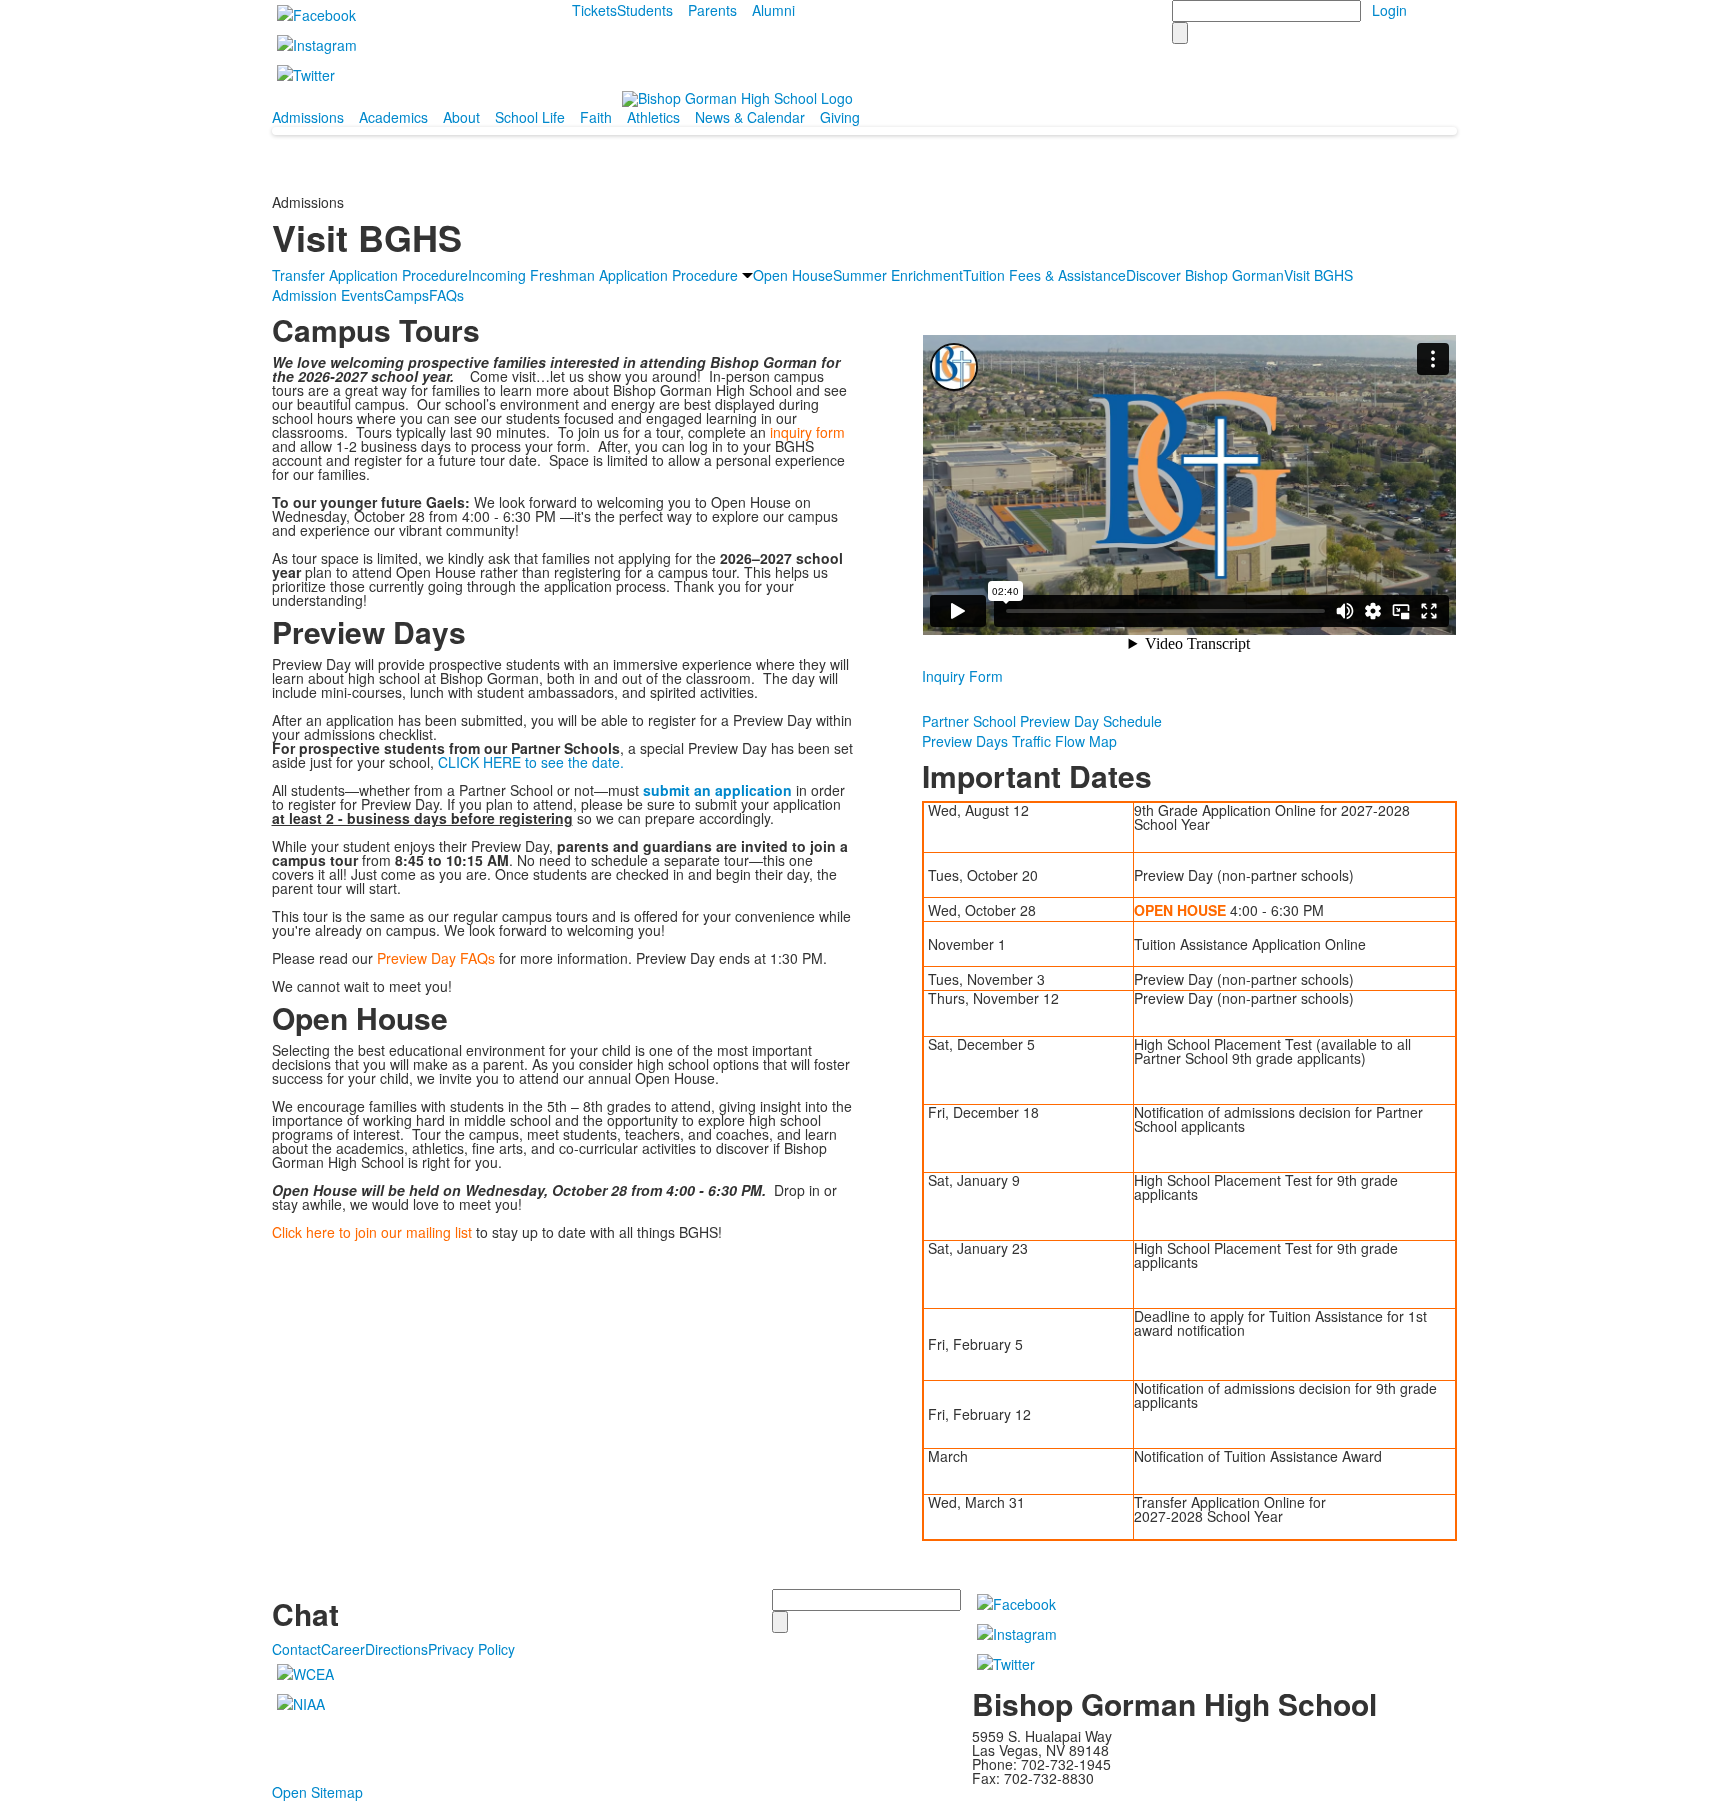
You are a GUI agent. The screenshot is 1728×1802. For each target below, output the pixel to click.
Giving (840, 117)
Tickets (594, 10)
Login (1389, 10)
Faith (596, 117)
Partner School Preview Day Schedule (1042, 721)
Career (343, 1649)
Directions (396, 1649)
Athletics (653, 117)
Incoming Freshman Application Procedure (603, 275)
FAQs (446, 295)
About (461, 117)
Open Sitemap (317, 1792)
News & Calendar (750, 117)
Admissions (308, 117)
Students (645, 10)
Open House (793, 275)
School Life (530, 117)
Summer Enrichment (898, 275)
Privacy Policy (471, 1649)
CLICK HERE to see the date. (531, 762)
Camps (406, 295)
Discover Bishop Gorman (1205, 275)
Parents (712, 10)
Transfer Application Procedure (370, 275)
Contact (296, 1649)
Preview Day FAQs (436, 958)
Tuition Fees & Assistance (1044, 275)
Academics (393, 117)
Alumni (773, 10)
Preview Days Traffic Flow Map (1019, 741)
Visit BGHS (1318, 275)
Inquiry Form (962, 676)
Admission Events (328, 295)
